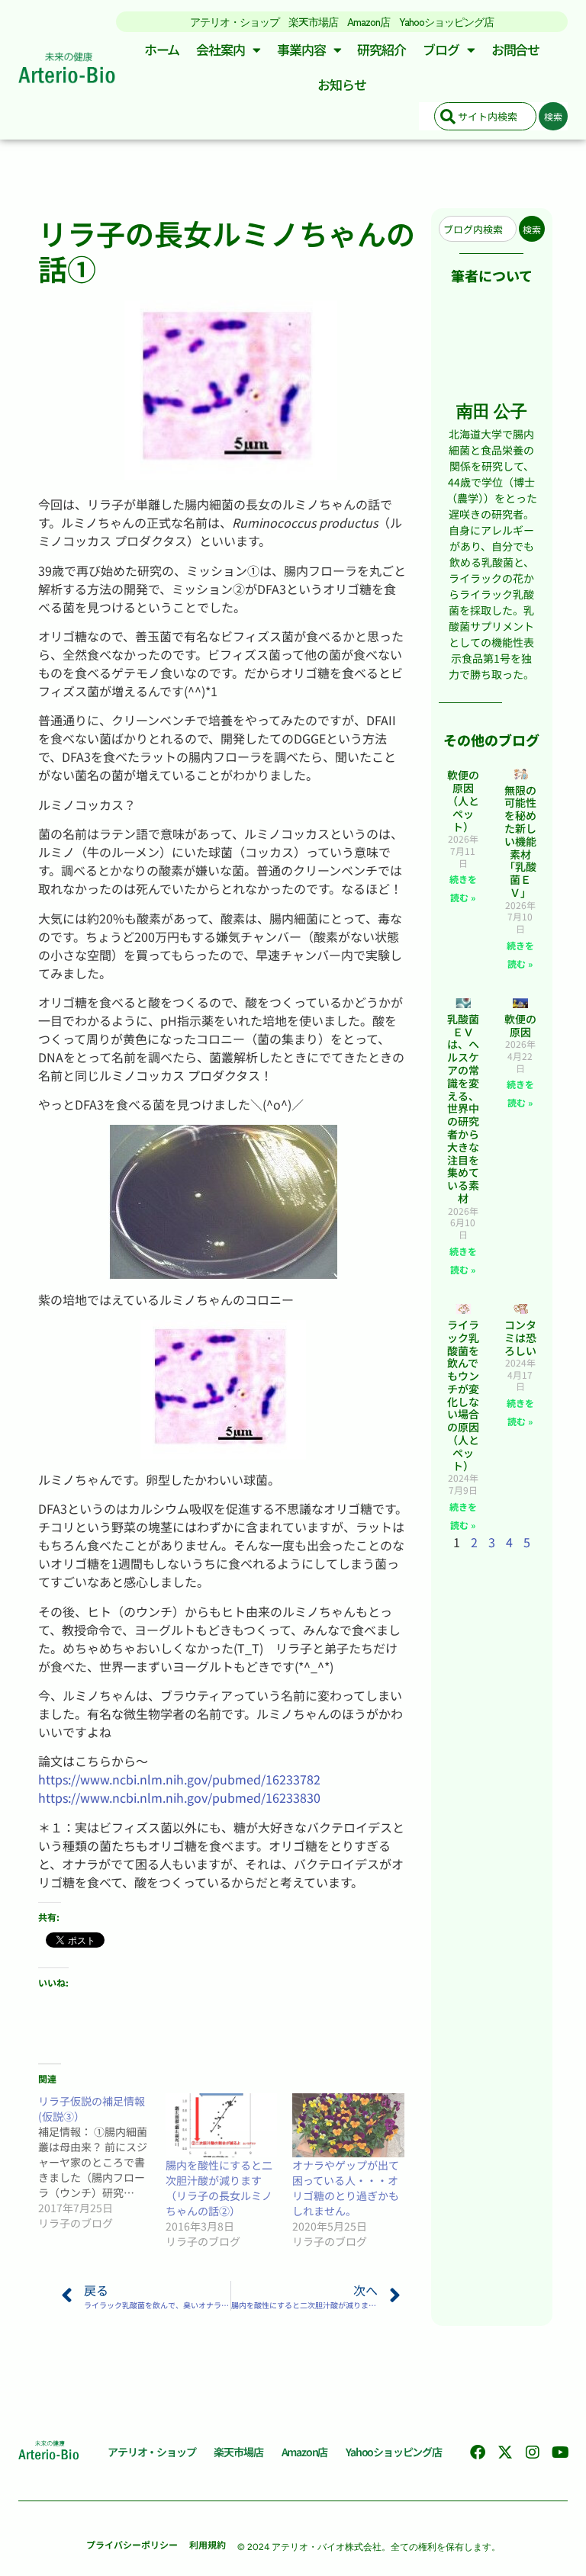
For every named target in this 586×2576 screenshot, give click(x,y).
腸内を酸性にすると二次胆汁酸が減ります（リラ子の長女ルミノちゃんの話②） (219, 2188)
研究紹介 (382, 49)
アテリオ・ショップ (235, 21)
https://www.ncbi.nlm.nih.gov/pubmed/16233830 (179, 1797)
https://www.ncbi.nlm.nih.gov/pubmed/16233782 (179, 1779)
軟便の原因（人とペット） (463, 800)
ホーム (162, 49)
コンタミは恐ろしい (520, 1338)
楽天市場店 (313, 21)
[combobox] (485, 116)
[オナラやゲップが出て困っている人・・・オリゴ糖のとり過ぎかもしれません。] (348, 2125)
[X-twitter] (505, 2452)
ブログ (441, 49)
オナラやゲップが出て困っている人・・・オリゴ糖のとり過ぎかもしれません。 (346, 2188)
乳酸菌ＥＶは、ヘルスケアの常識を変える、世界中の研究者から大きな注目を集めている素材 (463, 1108)
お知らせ (342, 84)
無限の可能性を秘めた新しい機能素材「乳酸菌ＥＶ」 (520, 841)
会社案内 (221, 49)
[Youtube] (560, 2452)
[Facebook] (478, 2452)
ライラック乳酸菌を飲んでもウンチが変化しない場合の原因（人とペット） (463, 1395)
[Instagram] (533, 2452)
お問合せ (516, 49)
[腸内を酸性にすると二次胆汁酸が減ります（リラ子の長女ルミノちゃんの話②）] (222, 2125)
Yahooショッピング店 (446, 21)
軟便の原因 (520, 1025)
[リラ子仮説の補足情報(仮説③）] (102, 2162)
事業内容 (301, 49)
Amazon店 (369, 21)
